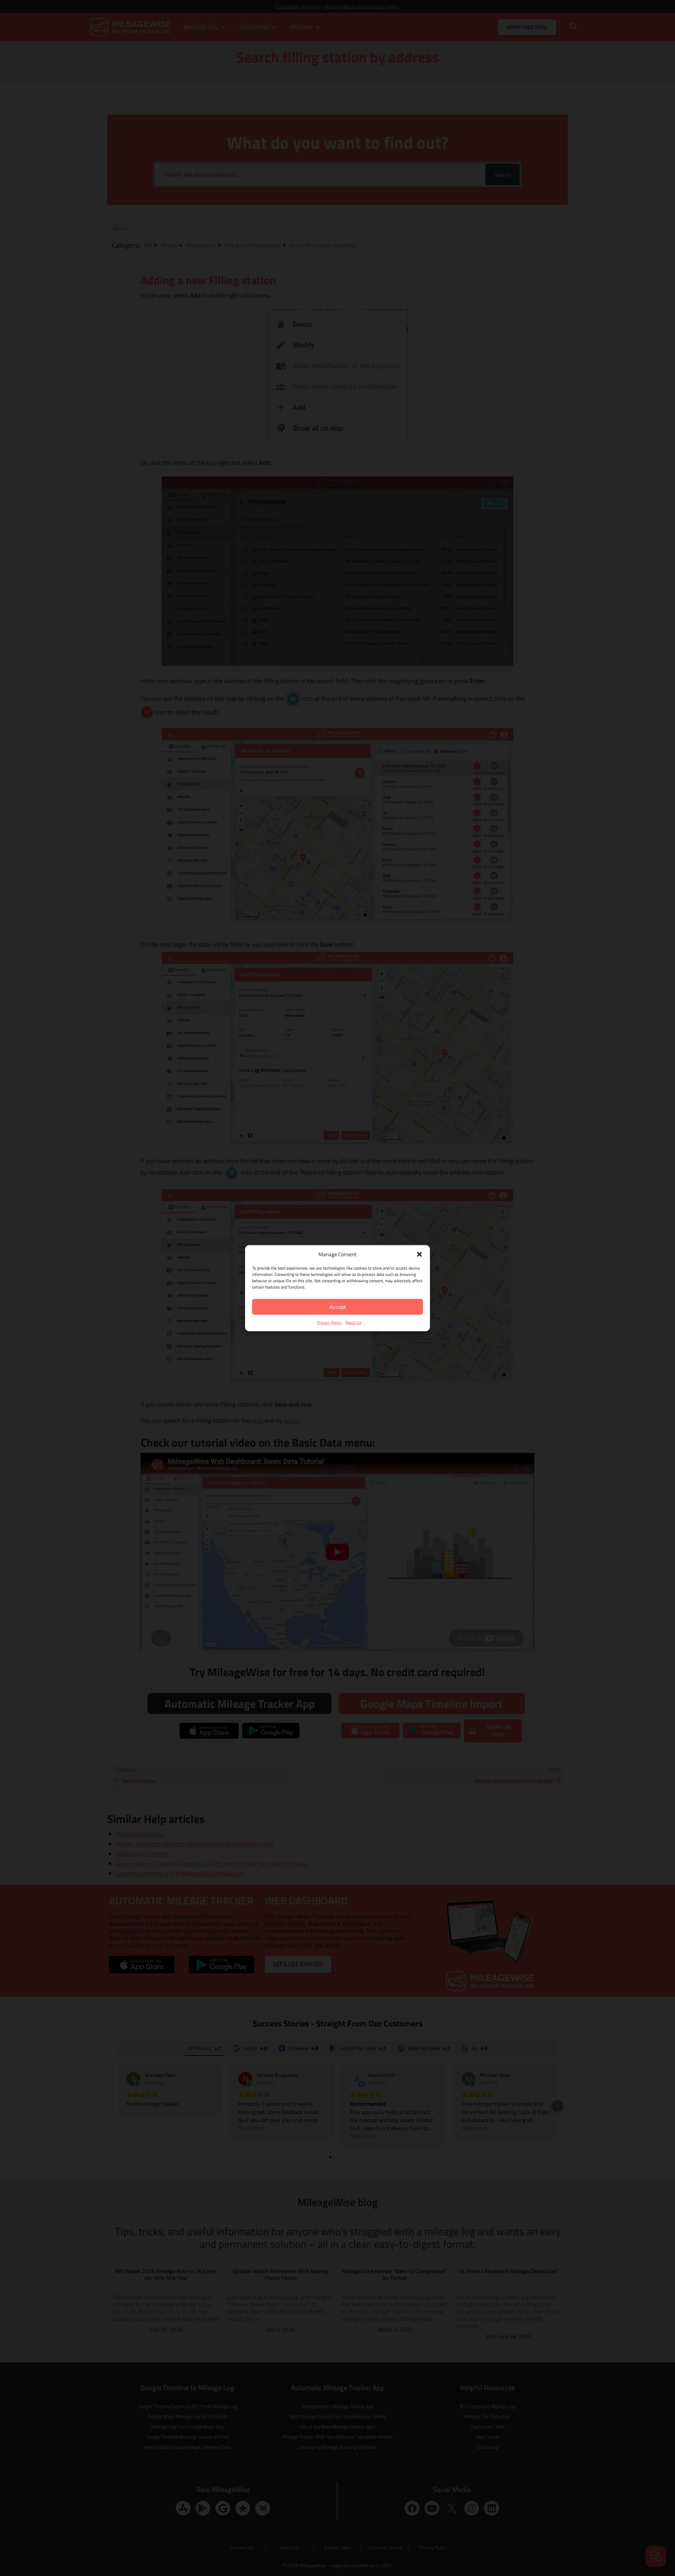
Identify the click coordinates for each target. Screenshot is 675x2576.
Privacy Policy (329, 1322)
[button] (419, 1254)
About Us (353, 1322)
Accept (337, 1307)
